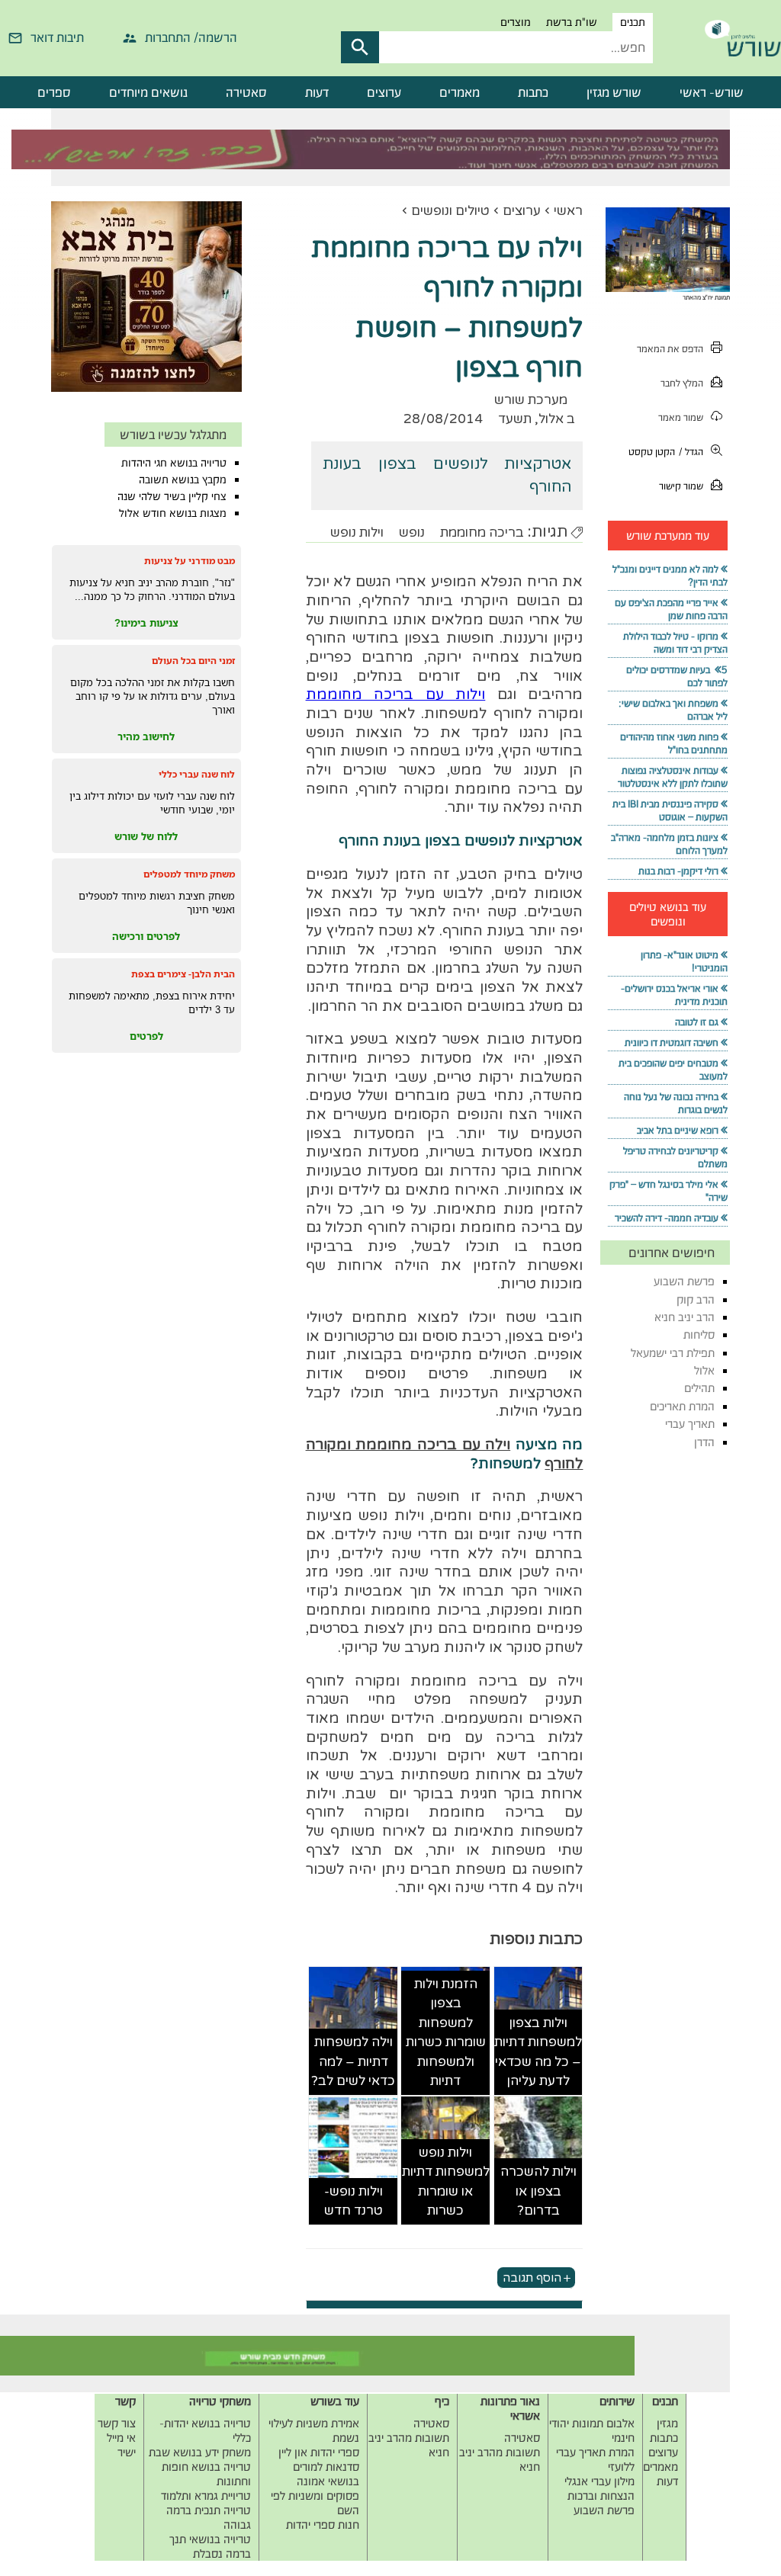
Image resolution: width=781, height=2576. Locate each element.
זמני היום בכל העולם (193, 661)
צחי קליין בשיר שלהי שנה (172, 496)
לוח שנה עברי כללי (197, 774)
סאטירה (246, 92)
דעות (317, 92)
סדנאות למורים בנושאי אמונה (326, 2474)
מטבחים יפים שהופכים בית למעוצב (673, 1070)
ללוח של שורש (146, 836)
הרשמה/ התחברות (191, 37)
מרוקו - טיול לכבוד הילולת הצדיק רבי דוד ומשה (675, 643)
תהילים (699, 1388)
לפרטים (146, 1036)
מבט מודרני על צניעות (190, 561)
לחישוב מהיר (146, 736)
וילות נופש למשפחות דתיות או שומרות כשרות (446, 2182)
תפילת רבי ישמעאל (673, 1353)
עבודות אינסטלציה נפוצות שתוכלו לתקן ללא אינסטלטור (673, 777)
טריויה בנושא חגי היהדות (174, 463)
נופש (412, 533)
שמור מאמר (681, 417)
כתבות (533, 92)
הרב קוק (696, 1299)
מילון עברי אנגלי (599, 2481)
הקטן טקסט (652, 452)
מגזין (667, 2423)
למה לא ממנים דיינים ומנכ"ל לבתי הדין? (670, 576)
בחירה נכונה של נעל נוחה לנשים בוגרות (676, 1103)
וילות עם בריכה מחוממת (396, 695)
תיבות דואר (57, 37)
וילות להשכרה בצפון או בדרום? (538, 2191)
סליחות (699, 1335)
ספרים (54, 92)
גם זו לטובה (697, 1022)
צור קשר (117, 2423)
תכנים (633, 22)
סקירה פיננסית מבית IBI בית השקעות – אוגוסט (670, 810)
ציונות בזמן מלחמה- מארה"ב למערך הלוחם (669, 844)
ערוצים (384, 92)
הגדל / (691, 452)
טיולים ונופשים (450, 211)
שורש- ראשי (712, 92)
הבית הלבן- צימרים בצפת (183, 974)
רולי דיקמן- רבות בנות (678, 871)
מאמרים (460, 92)
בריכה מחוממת (482, 533)
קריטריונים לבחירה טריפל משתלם (675, 1157)
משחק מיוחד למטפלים (189, 874)
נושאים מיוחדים (148, 92)
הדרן (704, 1442)
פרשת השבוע (684, 1281)
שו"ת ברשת (572, 22)
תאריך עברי (690, 1424)
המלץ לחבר (682, 383)
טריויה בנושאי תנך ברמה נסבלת (210, 2546)
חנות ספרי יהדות (323, 2525)
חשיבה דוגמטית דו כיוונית (672, 1043)
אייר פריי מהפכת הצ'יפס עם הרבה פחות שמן (671, 609)
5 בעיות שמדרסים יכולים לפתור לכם (677, 676)
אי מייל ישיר (121, 2445)
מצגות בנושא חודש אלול (173, 513)
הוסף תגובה (532, 2278)
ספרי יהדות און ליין (319, 2452)
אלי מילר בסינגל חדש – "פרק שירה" (669, 1191)
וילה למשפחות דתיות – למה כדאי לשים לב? (353, 2061)
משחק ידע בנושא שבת (200, 2452)
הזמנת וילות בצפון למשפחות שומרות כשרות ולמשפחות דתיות (446, 2033)
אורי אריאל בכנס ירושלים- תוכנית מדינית (674, 995)
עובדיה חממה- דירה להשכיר (667, 1218)
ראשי (568, 211)
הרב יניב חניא (685, 1317)
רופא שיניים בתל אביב (678, 1130)
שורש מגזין (614, 92)
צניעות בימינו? (146, 623)
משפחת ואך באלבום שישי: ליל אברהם (673, 710)
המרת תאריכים (682, 1406)
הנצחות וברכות (601, 2496)
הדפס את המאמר (670, 349)
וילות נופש (357, 533)
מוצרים (516, 22)
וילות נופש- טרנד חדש (354, 2201)
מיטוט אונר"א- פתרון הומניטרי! (684, 961)
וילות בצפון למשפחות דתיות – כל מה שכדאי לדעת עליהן (538, 2052)
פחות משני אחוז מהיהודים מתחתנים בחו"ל (674, 743)
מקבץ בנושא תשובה (183, 480)
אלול (704, 1370)
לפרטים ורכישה (146, 936)
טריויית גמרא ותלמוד (206, 2496)
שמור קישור (681, 486)
